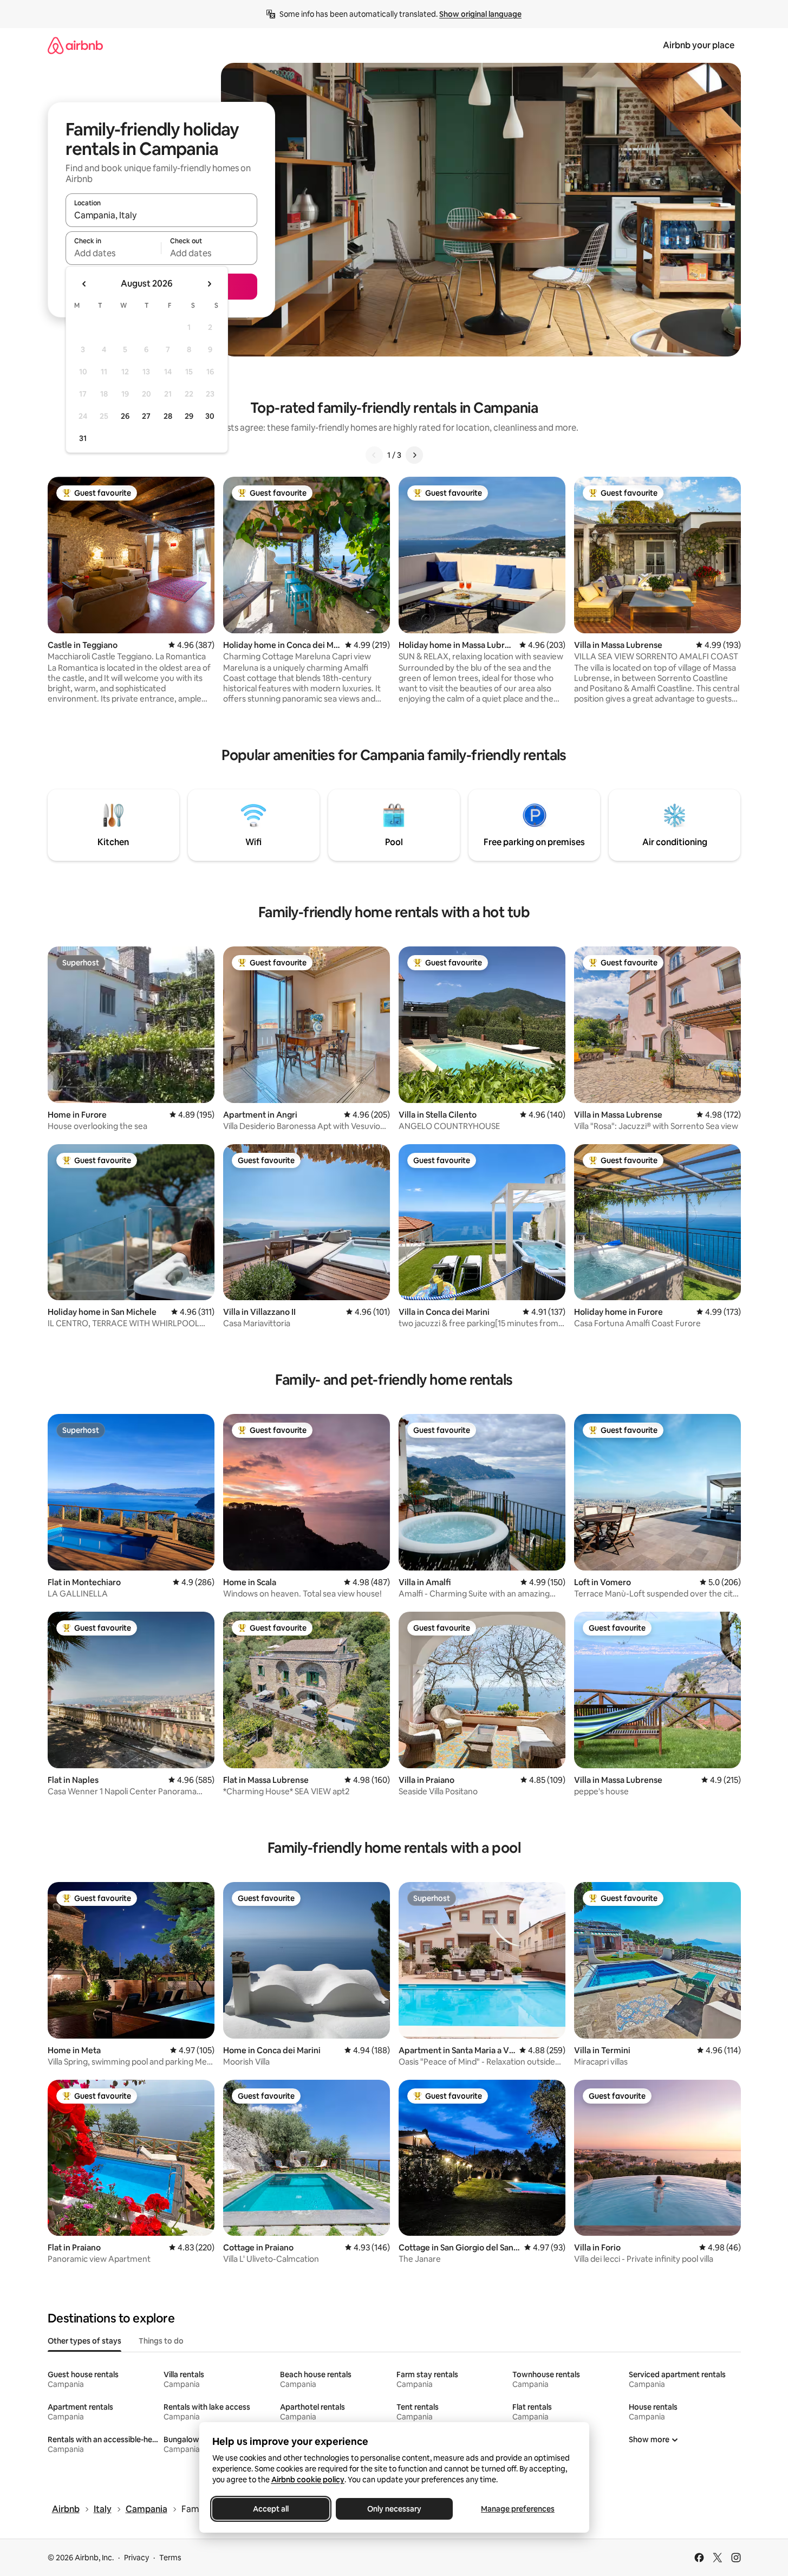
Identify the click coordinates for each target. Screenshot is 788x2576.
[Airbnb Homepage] (75, 45)
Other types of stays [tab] (84, 2341)
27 (146, 416)
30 (210, 416)
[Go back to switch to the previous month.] (84, 284)
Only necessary (394, 2509)
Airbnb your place (699, 45)
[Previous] (374, 455)
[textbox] (113, 253)
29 (189, 416)
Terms (170, 2558)
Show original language (480, 14)
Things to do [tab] (161, 2341)
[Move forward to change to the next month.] (209, 284)
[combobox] (161, 215)
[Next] (414, 455)
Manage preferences (518, 2509)
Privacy (136, 2558)
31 (83, 438)
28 (168, 416)
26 (125, 416)
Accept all (271, 2509)
